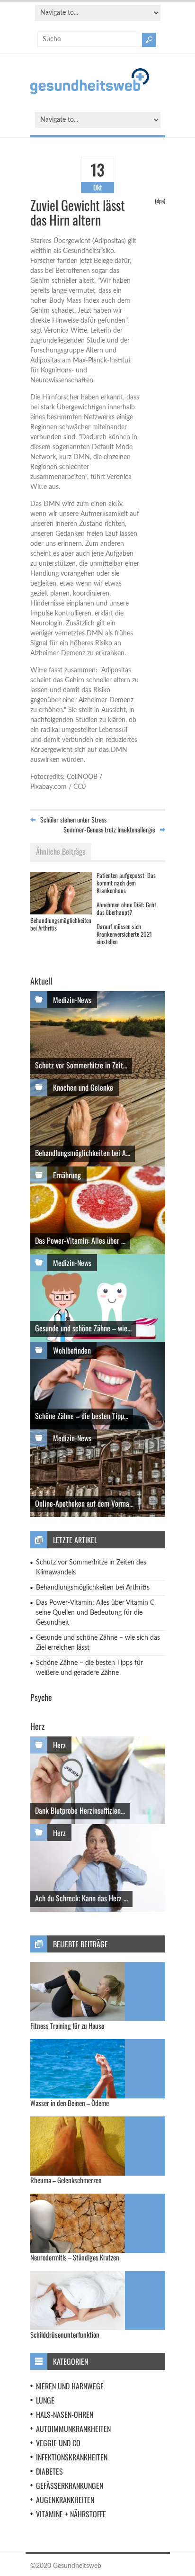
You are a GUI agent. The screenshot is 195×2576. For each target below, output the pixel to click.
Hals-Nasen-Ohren (65, 2414)
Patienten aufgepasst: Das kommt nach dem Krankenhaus (126, 882)
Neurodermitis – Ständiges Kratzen (75, 2257)
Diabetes (49, 2471)
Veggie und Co (58, 2443)
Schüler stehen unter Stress (73, 819)
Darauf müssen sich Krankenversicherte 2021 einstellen (124, 934)
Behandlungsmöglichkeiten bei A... (83, 1153)
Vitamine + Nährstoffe (71, 2514)
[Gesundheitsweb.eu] (90, 92)
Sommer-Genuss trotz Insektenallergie (109, 829)
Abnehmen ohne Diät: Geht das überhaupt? (126, 908)
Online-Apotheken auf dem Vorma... (84, 1503)
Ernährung (67, 1175)
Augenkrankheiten (65, 2500)
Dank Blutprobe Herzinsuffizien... (80, 1810)
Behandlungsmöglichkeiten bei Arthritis (61, 924)
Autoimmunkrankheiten (73, 2429)
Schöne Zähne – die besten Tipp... (82, 1416)
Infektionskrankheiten (72, 2457)
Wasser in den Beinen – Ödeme (70, 2103)
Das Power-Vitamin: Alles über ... (80, 1240)
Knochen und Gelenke (83, 1087)
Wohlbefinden (72, 1350)
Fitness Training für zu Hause (67, 2025)
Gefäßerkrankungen (70, 2486)
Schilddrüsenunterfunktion (65, 2334)
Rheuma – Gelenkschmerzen (66, 2180)
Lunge (45, 2400)
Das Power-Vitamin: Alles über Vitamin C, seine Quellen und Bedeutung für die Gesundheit (96, 1613)
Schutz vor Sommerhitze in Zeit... (81, 1065)
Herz (59, 1745)
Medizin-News (72, 1000)
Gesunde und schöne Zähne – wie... (83, 1328)
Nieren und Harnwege (70, 2386)
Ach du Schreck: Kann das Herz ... (81, 1898)
